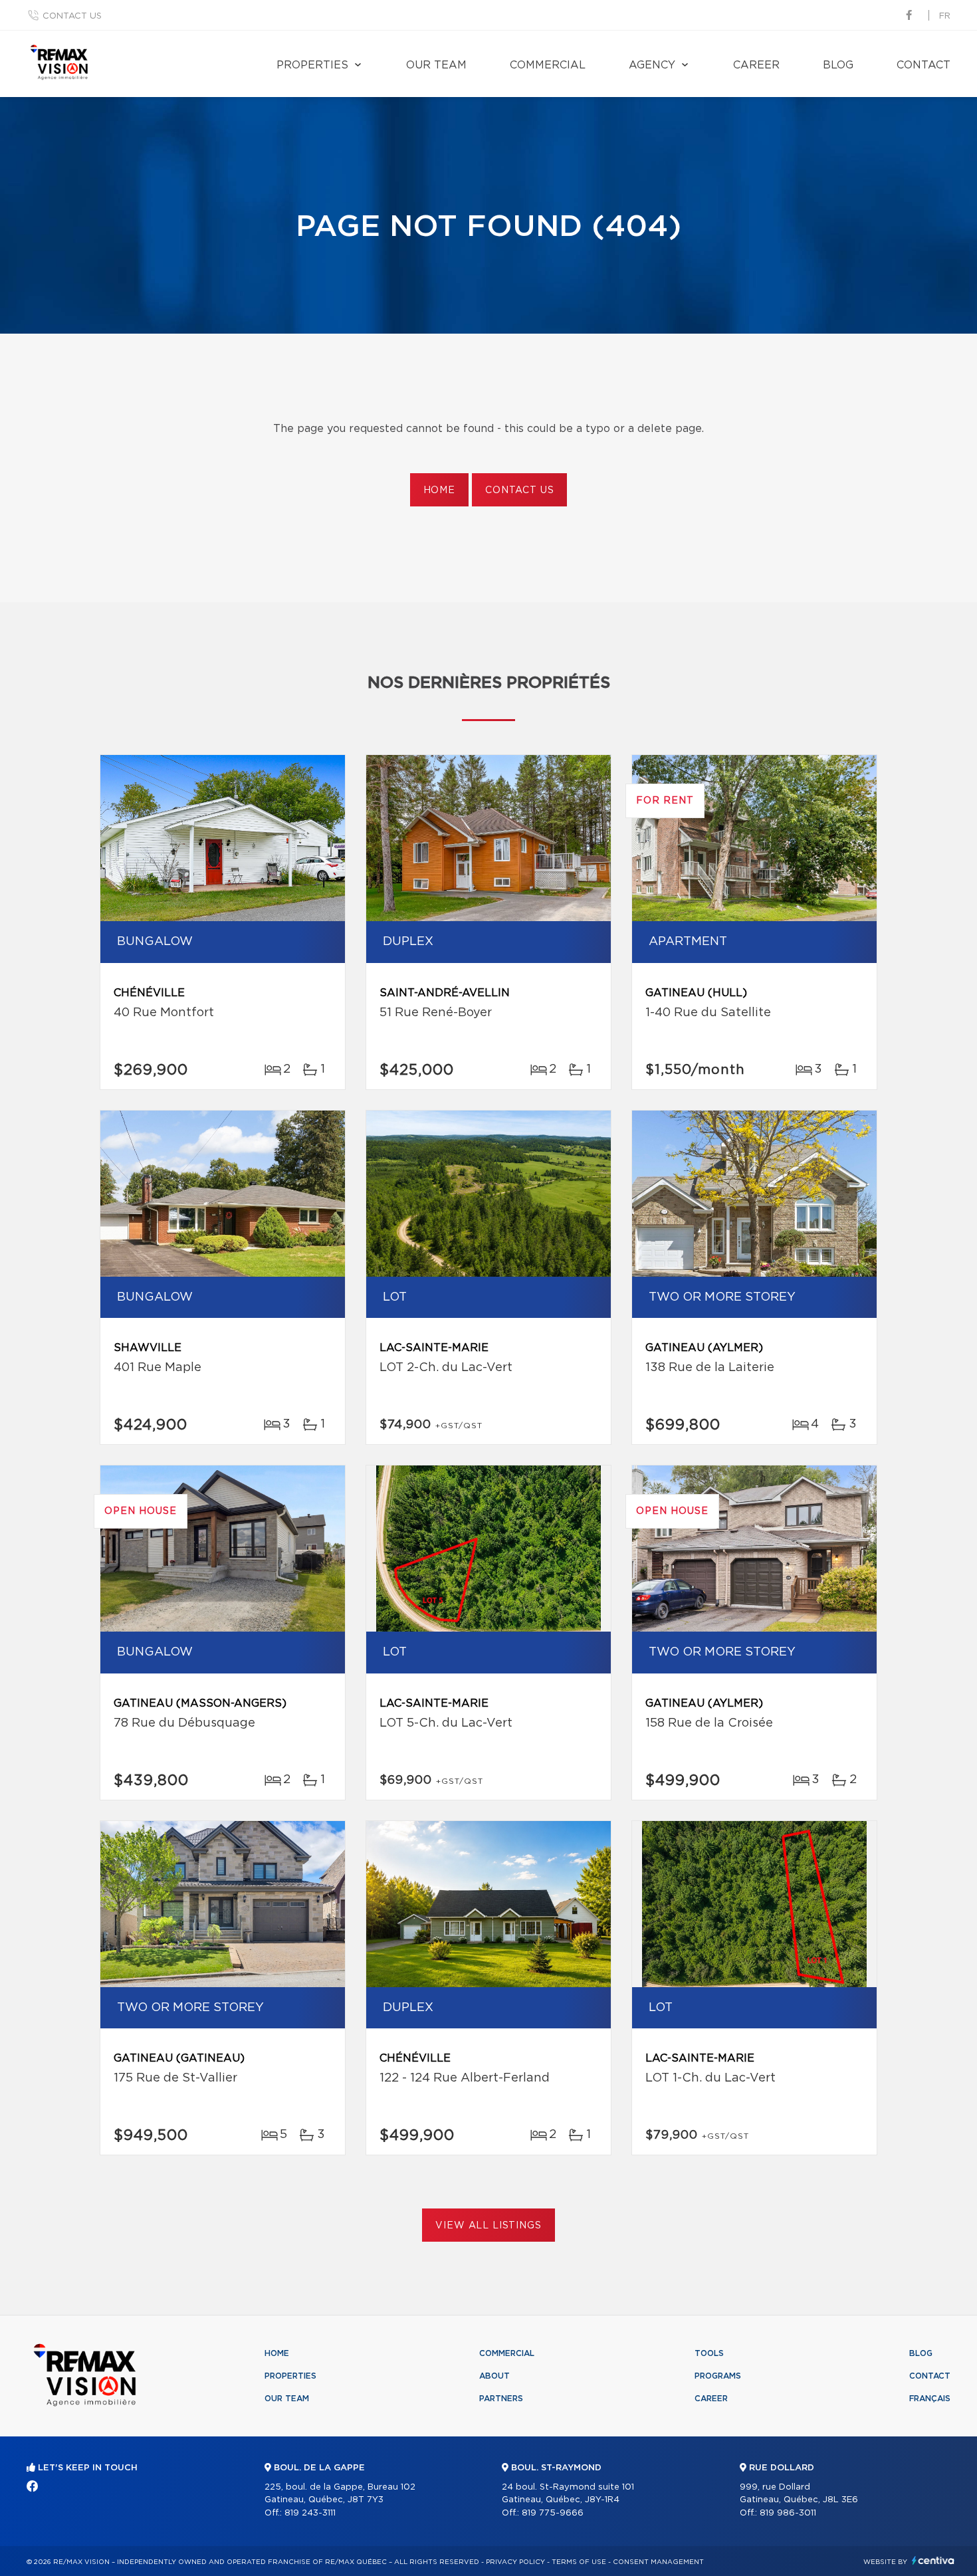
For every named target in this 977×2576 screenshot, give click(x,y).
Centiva (933, 2560)
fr (945, 16)
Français (930, 2399)
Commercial (548, 65)
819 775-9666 (553, 2513)
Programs (718, 2376)
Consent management (658, 2562)
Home (439, 490)
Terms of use (579, 2562)
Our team (436, 65)
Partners (501, 2399)
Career (756, 65)
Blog (838, 65)
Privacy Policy (515, 2562)
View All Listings (488, 2226)
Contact (923, 65)
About (494, 2376)
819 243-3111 (310, 2513)
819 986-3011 (788, 2513)
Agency (652, 65)
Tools (709, 2353)
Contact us (72, 16)
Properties (312, 65)
